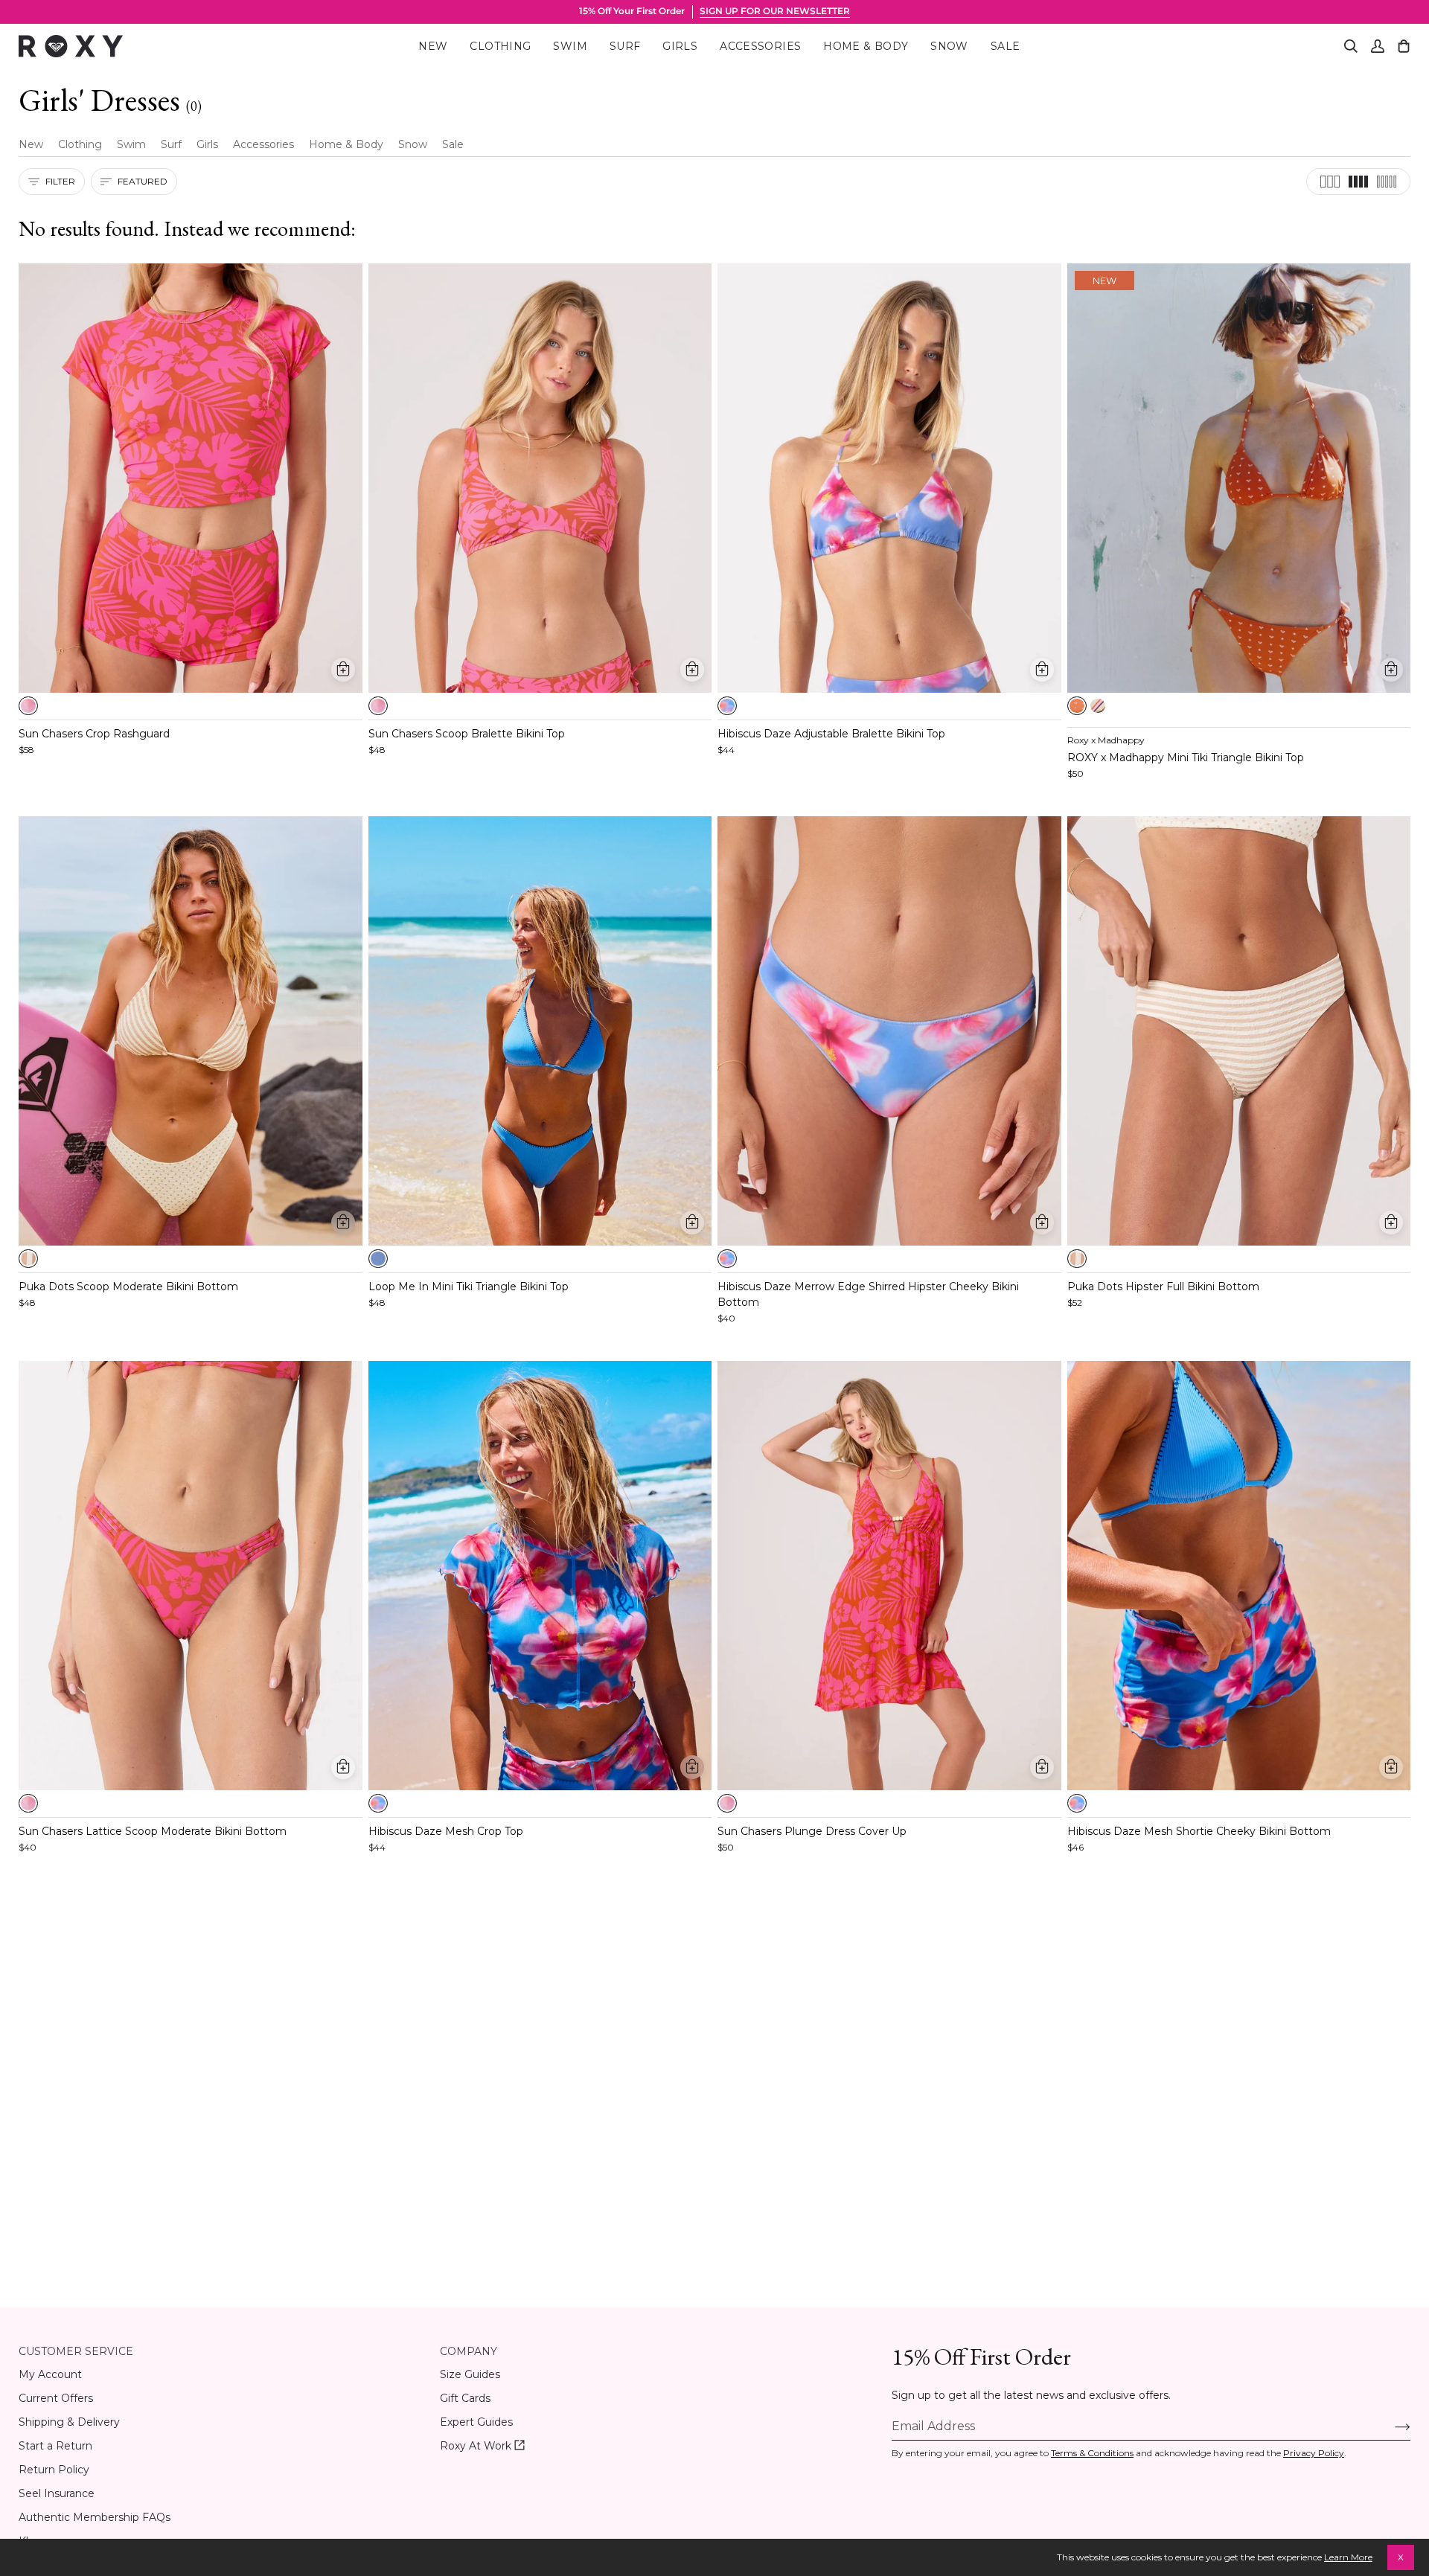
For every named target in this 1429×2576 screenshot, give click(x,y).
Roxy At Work (482, 2446)
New (31, 144)
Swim (131, 144)
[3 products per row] (1330, 182)
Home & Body (346, 144)
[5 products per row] (1387, 182)
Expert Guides (476, 2422)
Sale (453, 144)
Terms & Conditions (1092, 2453)
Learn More (1348, 2557)
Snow (413, 144)
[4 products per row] (1358, 182)
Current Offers (56, 2398)
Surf (171, 144)
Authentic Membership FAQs (95, 2517)
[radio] (28, 706)
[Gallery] (191, 478)
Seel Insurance (57, 2493)
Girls (207, 144)
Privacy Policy (1314, 2453)
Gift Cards (465, 2398)
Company (469, 2351)
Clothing (80, 144)
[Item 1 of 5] (191, 478)
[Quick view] (343, 670)
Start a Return (55, 2446)
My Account (50, 2374)
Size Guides (470, 2374)
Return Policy (54, 2470)
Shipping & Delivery (69, 2422)
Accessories (263, 144)
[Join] (1391, 2426)
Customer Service (76, 2351)
